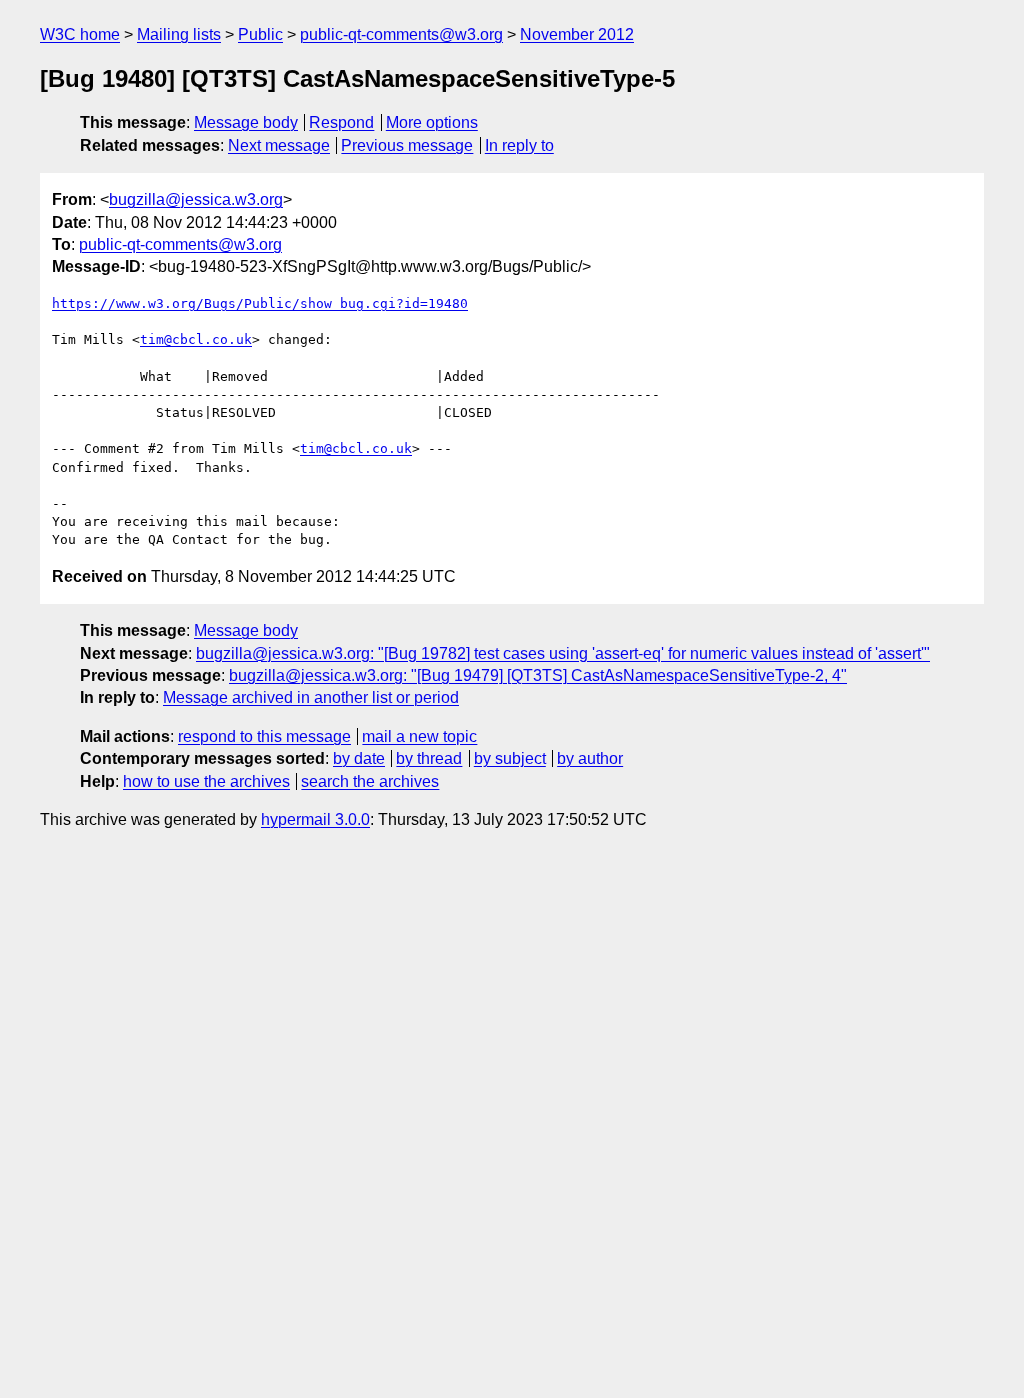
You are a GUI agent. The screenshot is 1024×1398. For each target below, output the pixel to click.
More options (432, 122)
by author (590, 758)
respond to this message (264, 736)
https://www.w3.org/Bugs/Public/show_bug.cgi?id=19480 (260, 303)
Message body (246, 122)
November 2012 (577, 34)
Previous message (407, 145)
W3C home (80, 34)
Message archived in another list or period (311, 697)
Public (260, 34)
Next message (279, 145)
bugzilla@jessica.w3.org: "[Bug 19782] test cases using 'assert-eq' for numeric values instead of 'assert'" (563, 653)
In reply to (519, 145)
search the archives (370, 781)
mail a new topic (419, 736)
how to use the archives (206, 781)
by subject (510, 758)
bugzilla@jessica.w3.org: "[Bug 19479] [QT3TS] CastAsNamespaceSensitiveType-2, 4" (538, 675)
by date (359, 758)
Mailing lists (179, 34)
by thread (429, 758)
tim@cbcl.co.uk (196, 339)
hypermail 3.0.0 (315, 819)
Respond (341, 122)
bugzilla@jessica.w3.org (196, 199)
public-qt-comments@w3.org (401, 34)
